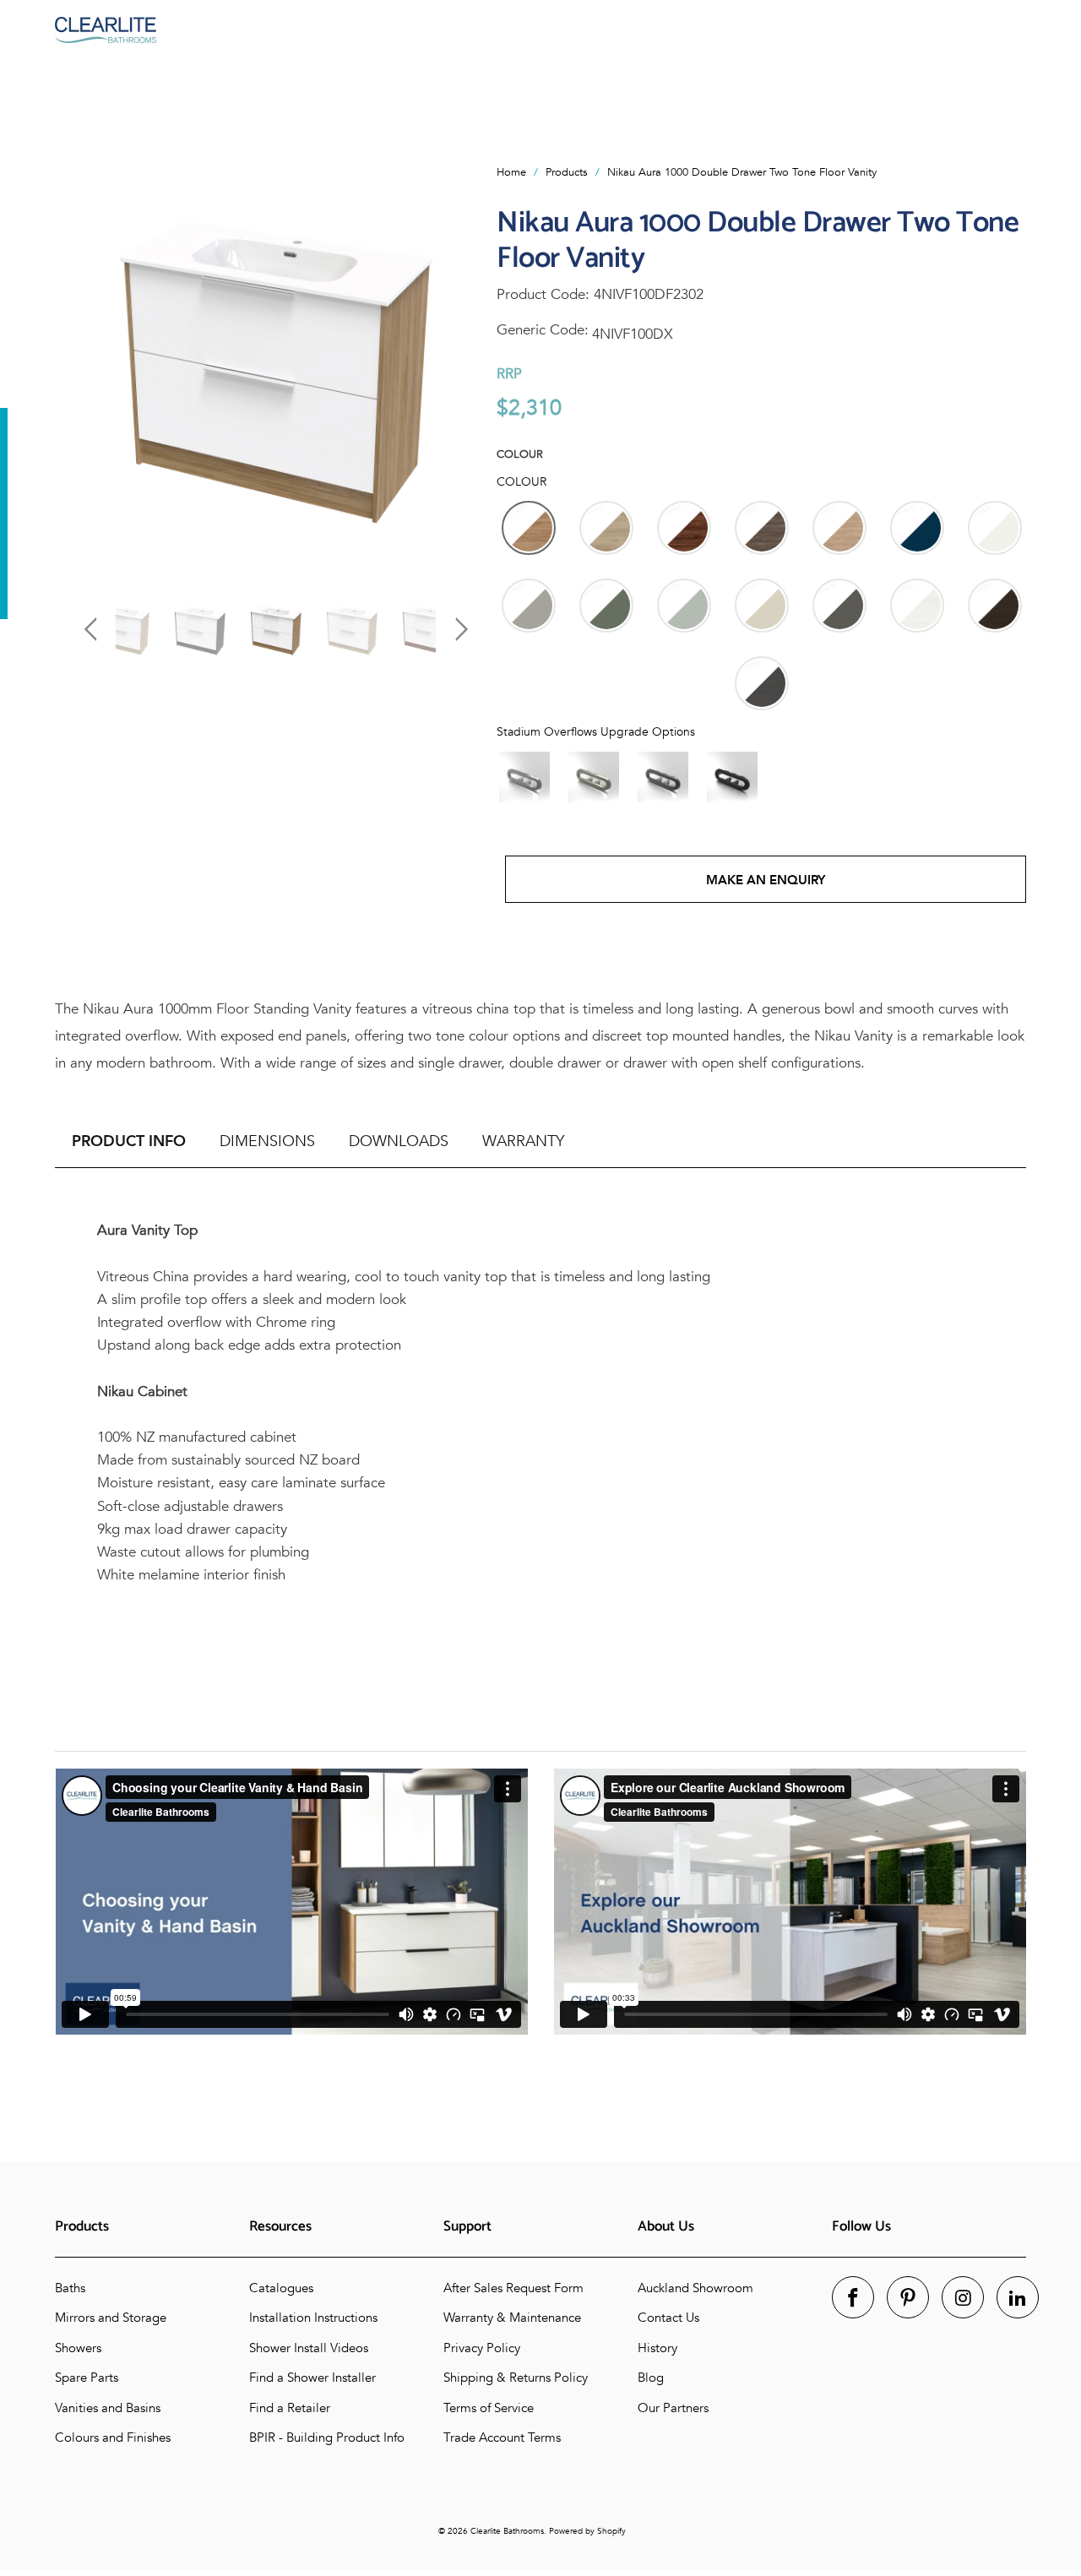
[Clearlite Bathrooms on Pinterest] (908, 2297)
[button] (529, 528)
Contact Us (668, 2318)
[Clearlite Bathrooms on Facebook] (853, 2297)
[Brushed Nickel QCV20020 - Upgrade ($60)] (594, 777)
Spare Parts (87, 2378)
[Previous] (93, 365)
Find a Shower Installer (312, 2378)
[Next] (458, 365)
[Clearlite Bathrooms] (540, 30)
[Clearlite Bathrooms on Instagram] (963, 2297)
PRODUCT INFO (129, 1141)
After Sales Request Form (513, 2288)
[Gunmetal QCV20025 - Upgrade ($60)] (663, 777)
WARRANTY (523, 1141)
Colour (520, 454)
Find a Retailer (290, 2408)
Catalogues (281, 2288)
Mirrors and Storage (111, 2318)
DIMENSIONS (267, 1141)
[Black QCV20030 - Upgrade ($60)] (732, 777)
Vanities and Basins (108, 2408)
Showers (78, 2348)
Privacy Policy (482, 2348)
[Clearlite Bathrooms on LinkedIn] (1018, 2297)
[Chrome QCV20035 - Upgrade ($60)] (524, 777)
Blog (651, 2378)
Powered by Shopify (587, 2531)
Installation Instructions (313, 2318)
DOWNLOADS (399, 1141)
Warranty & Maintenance (512, 2318)
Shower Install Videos (309, 2348)
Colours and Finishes (113, 2437)
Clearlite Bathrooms (507, 2531)
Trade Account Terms (502, 2437)
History (657, 2348)
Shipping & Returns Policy (516, 2378)
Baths (70, 2288)
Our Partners (673, 2408)
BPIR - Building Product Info (327, 2437)
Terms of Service (489, 2408)
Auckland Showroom (695, 2288)
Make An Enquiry (766, 880)
